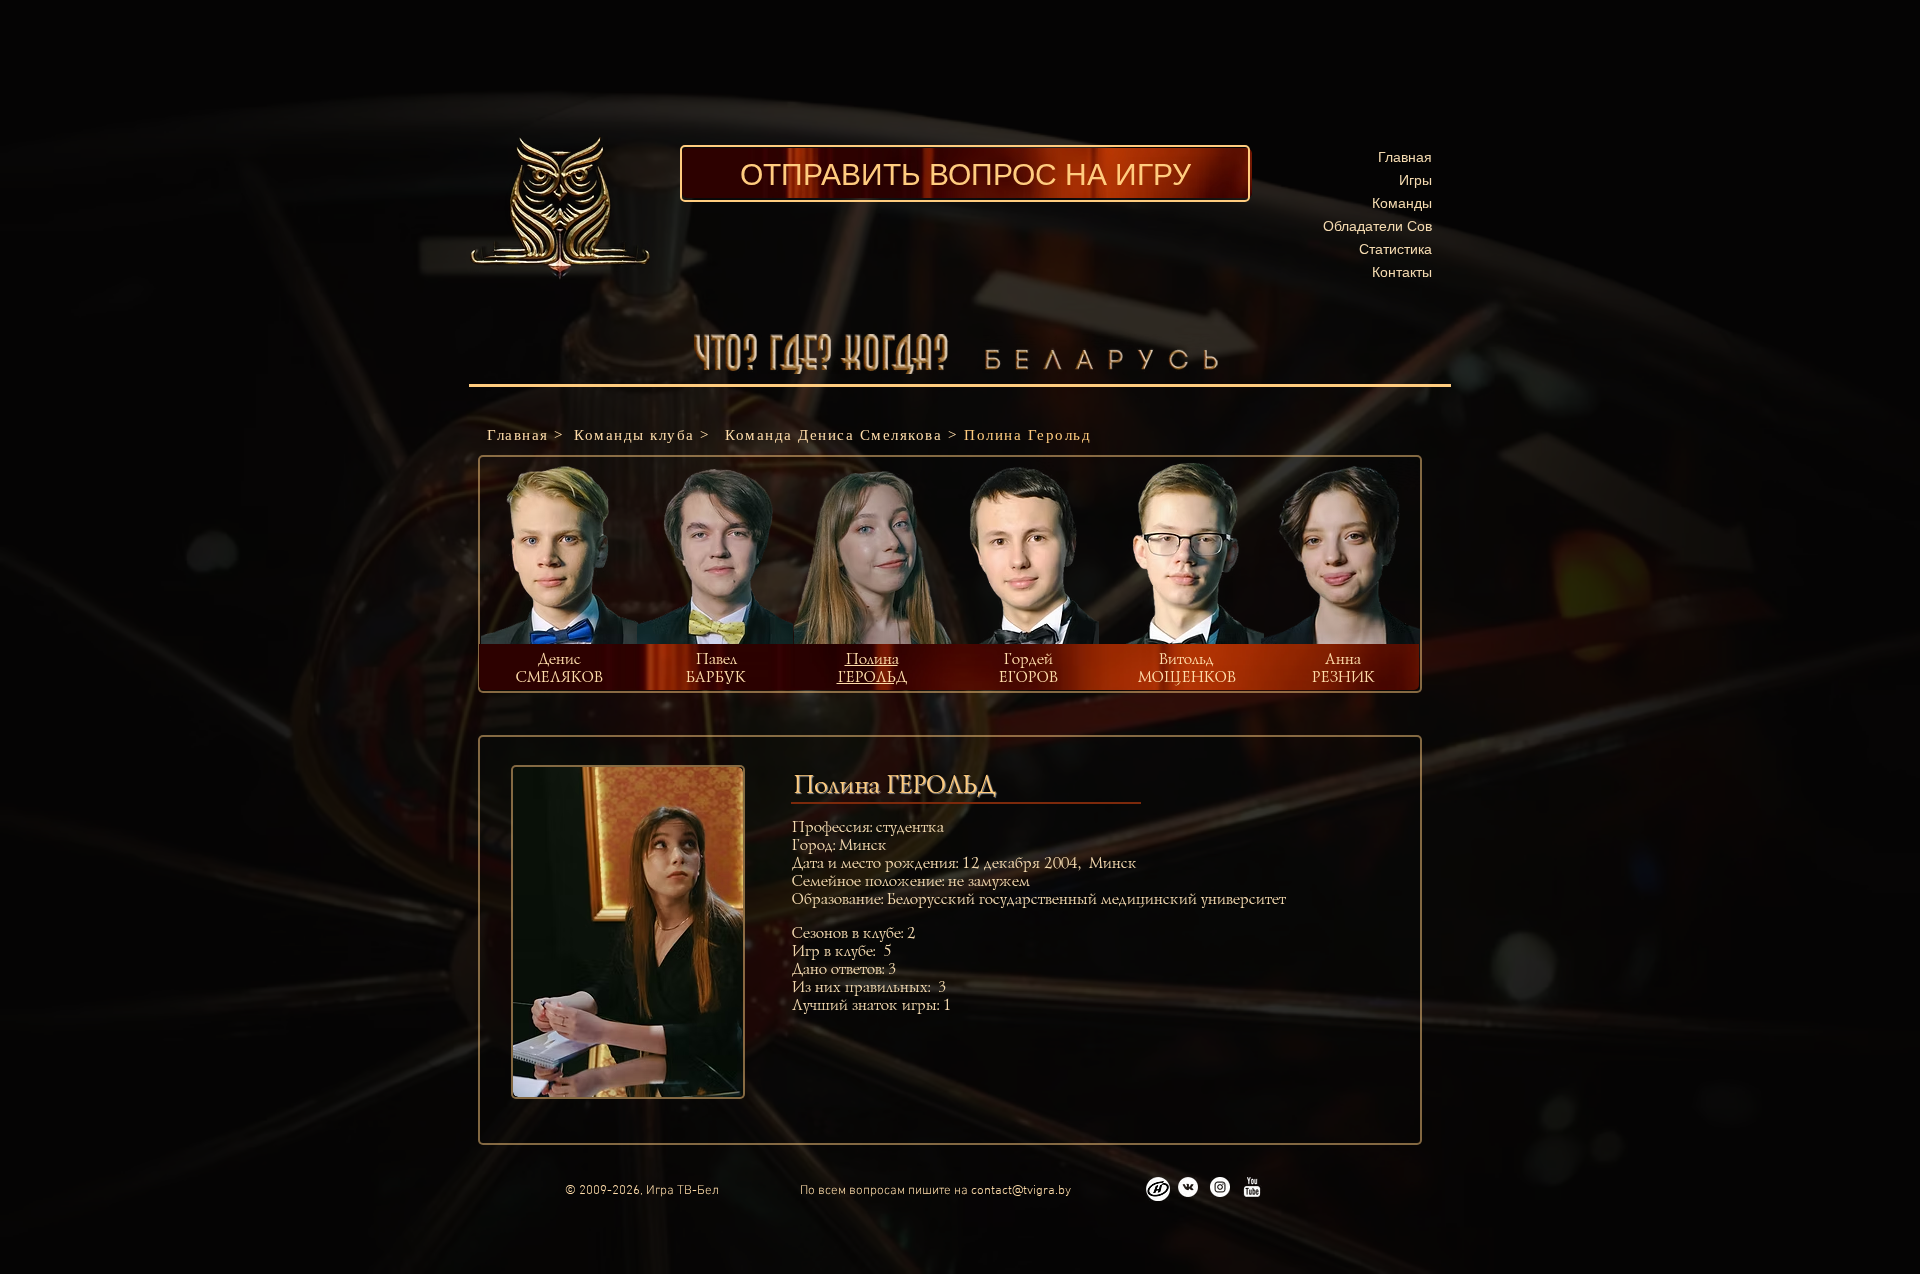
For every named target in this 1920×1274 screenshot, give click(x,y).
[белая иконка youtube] (1252, 1187)
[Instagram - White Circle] (1220, 1187)
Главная (1405, 156)
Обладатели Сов (1377, 225)
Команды (1402, 202)
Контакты (1402, 271)
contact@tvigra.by (1021, 1191)
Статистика (1395, 248)
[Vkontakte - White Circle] (1188, 1187)
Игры (1415, 179)
